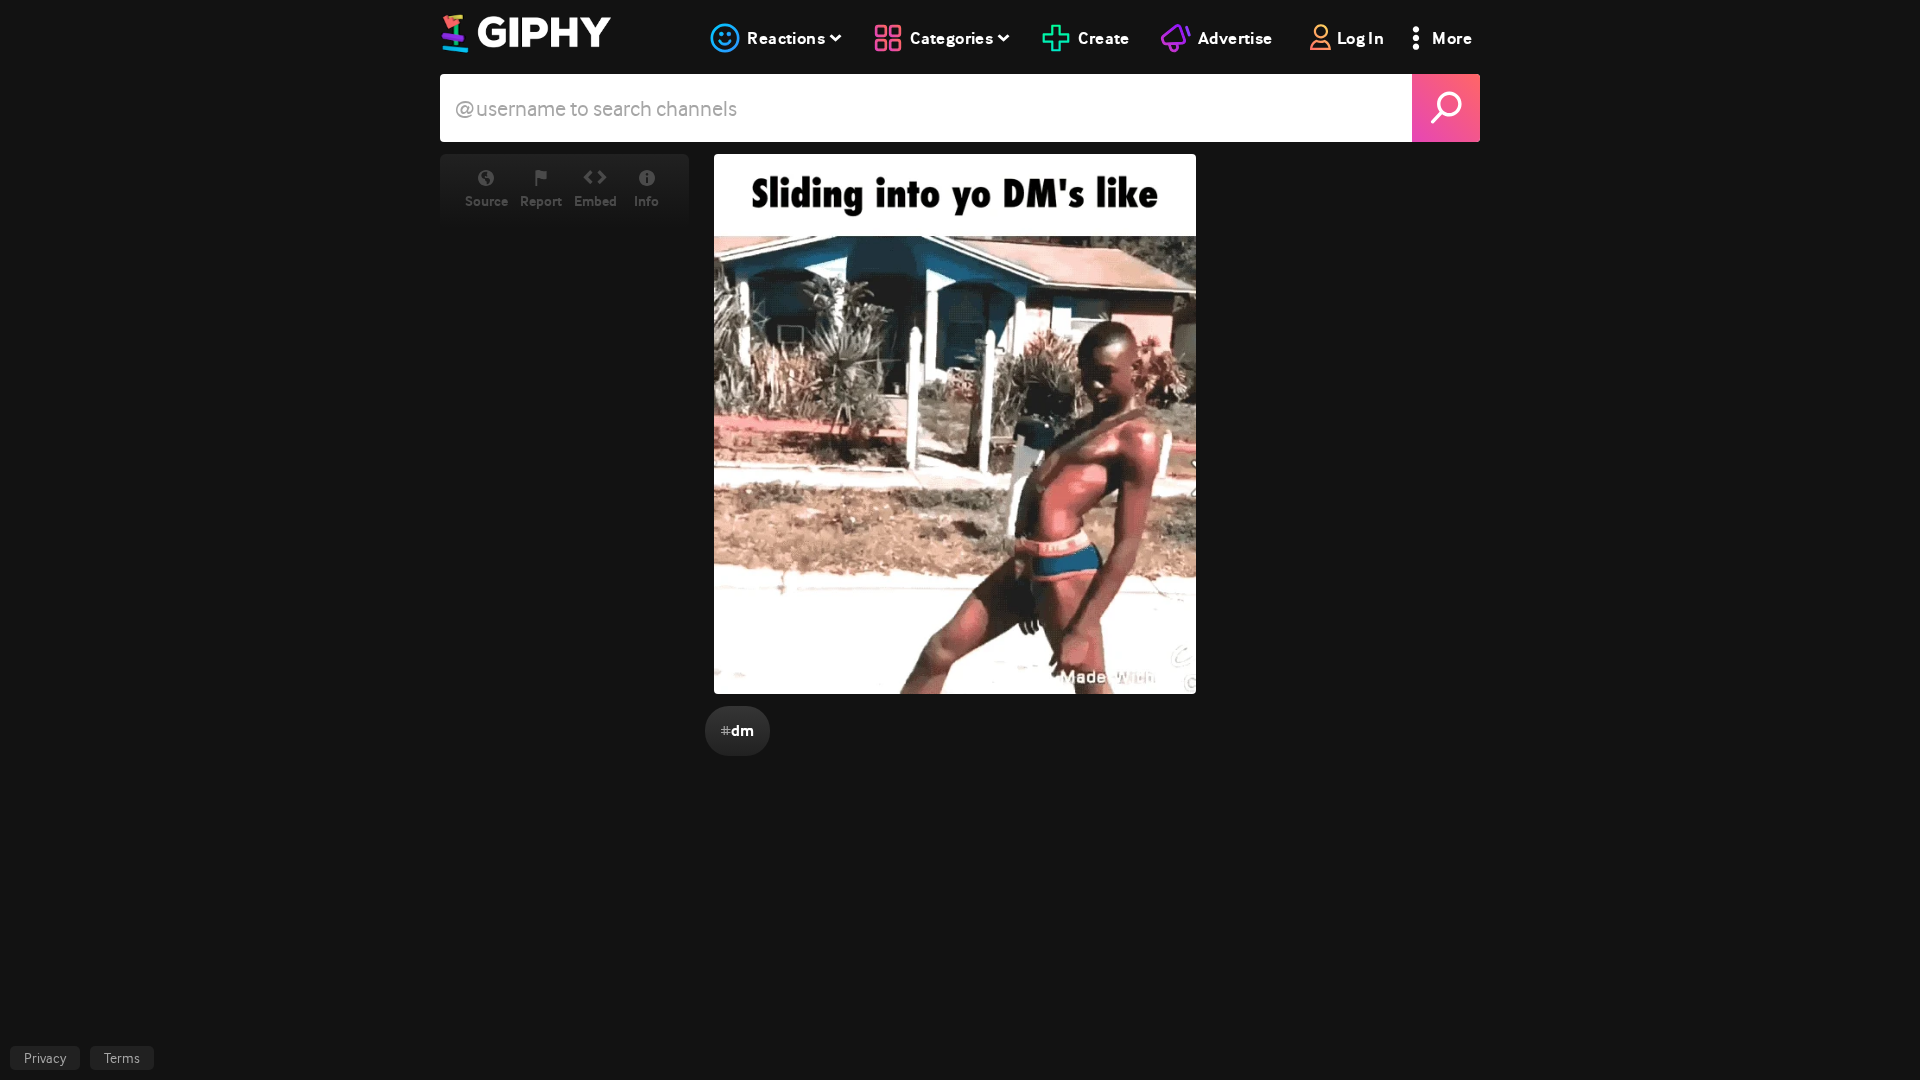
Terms (122, 1058)
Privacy (45, 1058)
